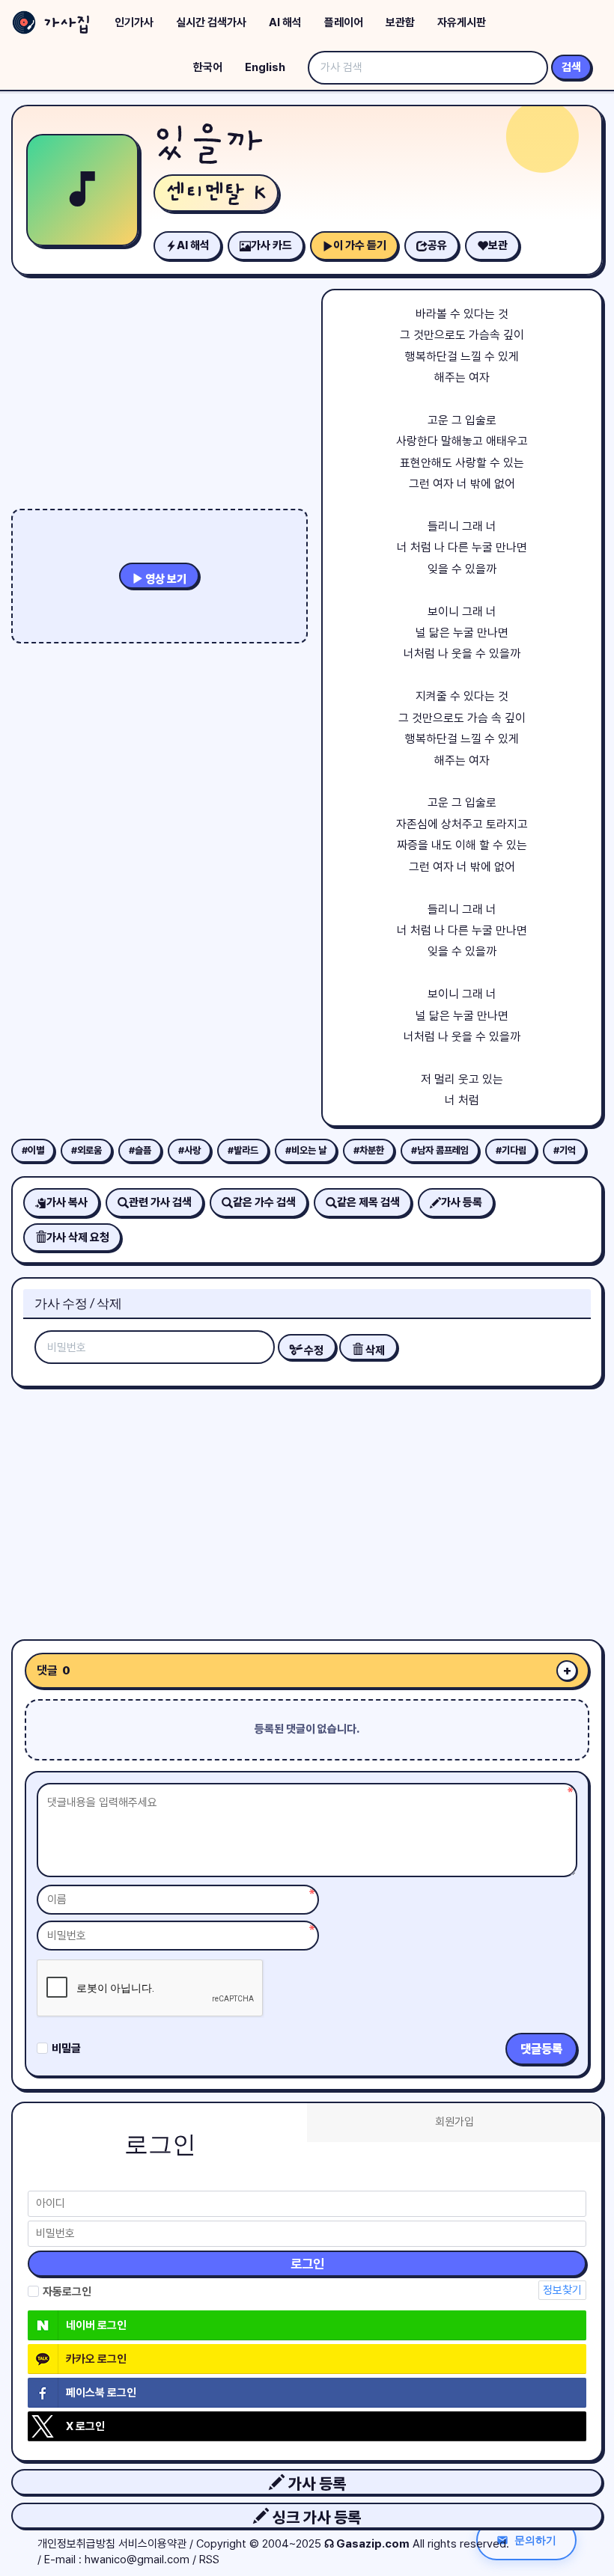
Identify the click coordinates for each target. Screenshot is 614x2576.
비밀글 (66, 2049)
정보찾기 (562, 2290)
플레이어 (344, 22)
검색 (571, 67)
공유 (437, 245)
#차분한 (369, 1150)
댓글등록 (541, 2049)
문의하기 (535, 2540)
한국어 (208, 67)
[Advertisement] (307, 1508)
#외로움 (86, 1150)
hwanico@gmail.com (137, 2560)
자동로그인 (67, 2292)
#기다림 (511, 1150)
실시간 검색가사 (211, 22)
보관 (498, 245)
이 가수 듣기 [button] (360, 245)
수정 (313, 1350)
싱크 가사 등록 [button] (315, 2517)
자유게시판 (462, 22)
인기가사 (134, 22)
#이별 (33, 1150)
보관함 (400, 22)
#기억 (565, 1150)
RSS (209, 2560)
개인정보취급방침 (76, 2544)
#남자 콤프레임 (440, 1150)
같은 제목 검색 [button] (368, 1202)
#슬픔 (140, 1150)
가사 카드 (271, 245)
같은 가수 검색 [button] (264, 1202)
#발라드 (243, 1150)
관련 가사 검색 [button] (160, 1202)
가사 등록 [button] (315, 2484)
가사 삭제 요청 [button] (78, 1237)
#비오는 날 (306, 1150)
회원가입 (455, 2122)
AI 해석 (285, 22)
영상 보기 (165, 579)
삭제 (374, 1350)
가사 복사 (67, 1202)
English (265, 67)
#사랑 (189, 1150)
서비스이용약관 (152, 2544)
